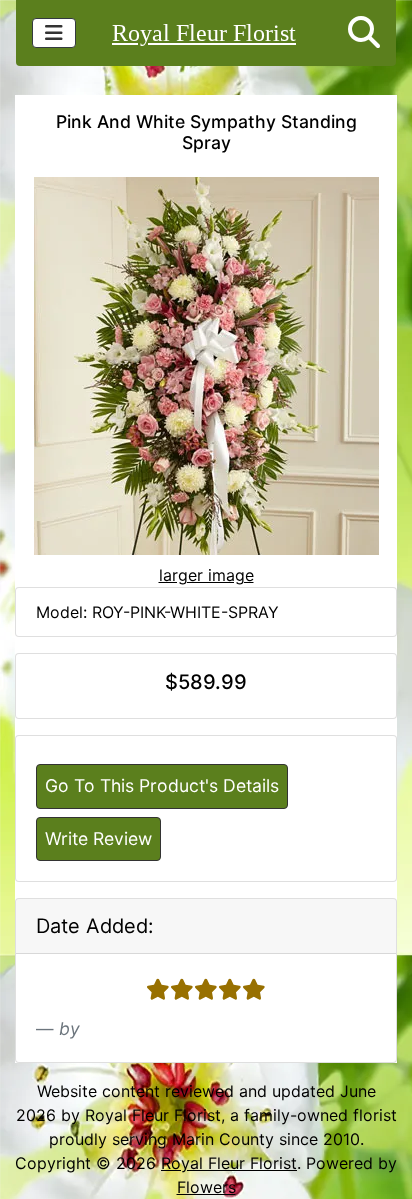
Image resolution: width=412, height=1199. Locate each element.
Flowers (206, 1187)
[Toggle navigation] (54, 33)
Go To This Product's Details (162, 785)
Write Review (98, 838)
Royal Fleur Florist (204, 33)
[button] (364, 33)
